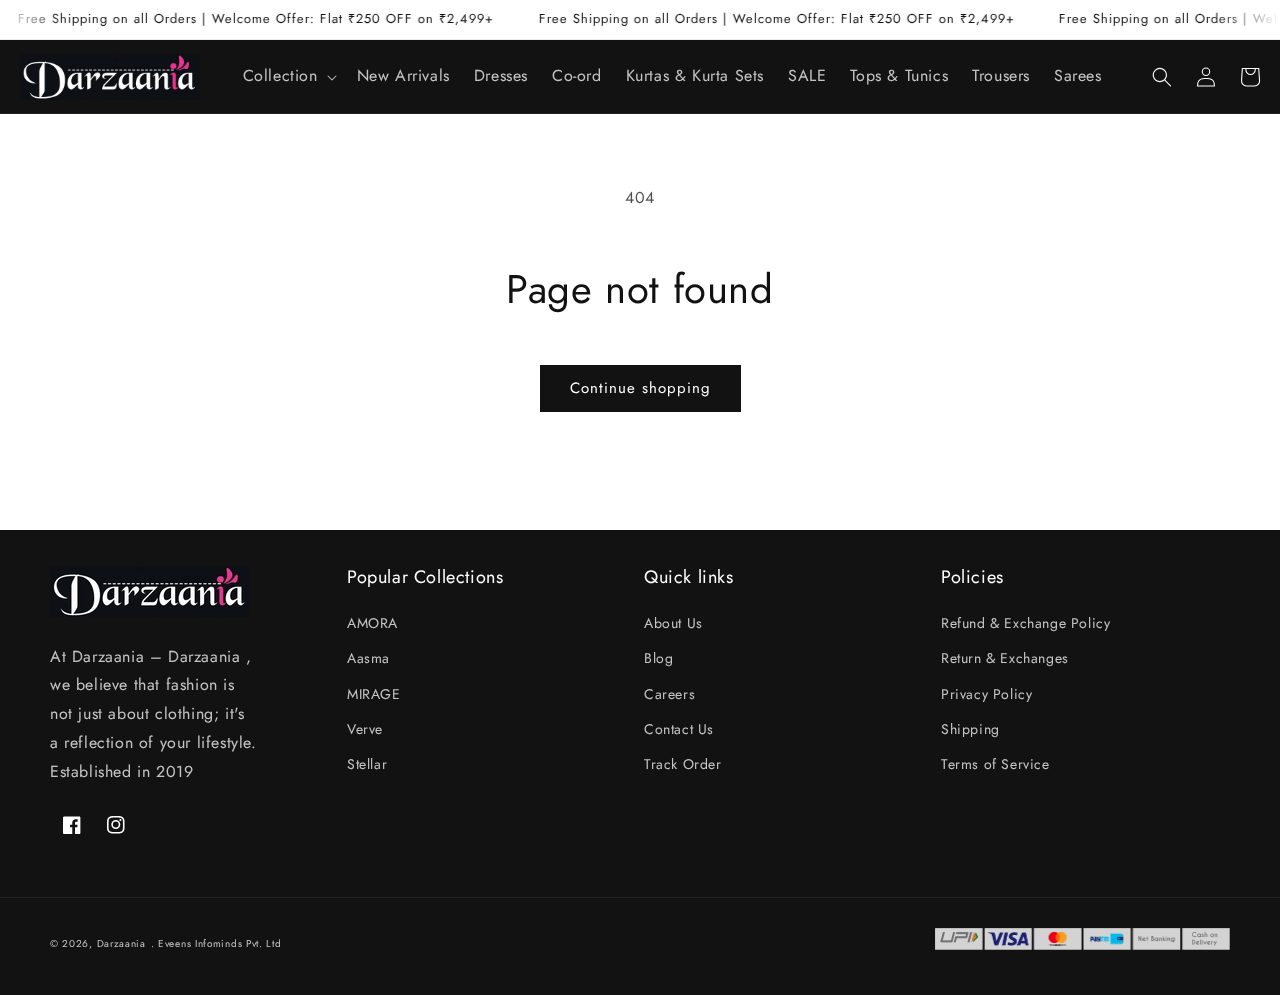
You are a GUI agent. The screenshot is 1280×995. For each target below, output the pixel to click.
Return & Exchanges (1005, 658)
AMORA (372, 623)
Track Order (683, 764)
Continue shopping (640, 388)
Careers (669, 694)
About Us (673, 623)
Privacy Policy (986, 694)
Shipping (970, 729)
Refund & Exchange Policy (1025, 623)
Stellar (367, 764)
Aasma (368, 658)
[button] (288, 76)
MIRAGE (374, 694)
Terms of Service (995, 764)
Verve (365, 729)
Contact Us (679, 729)
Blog (658, 658)
